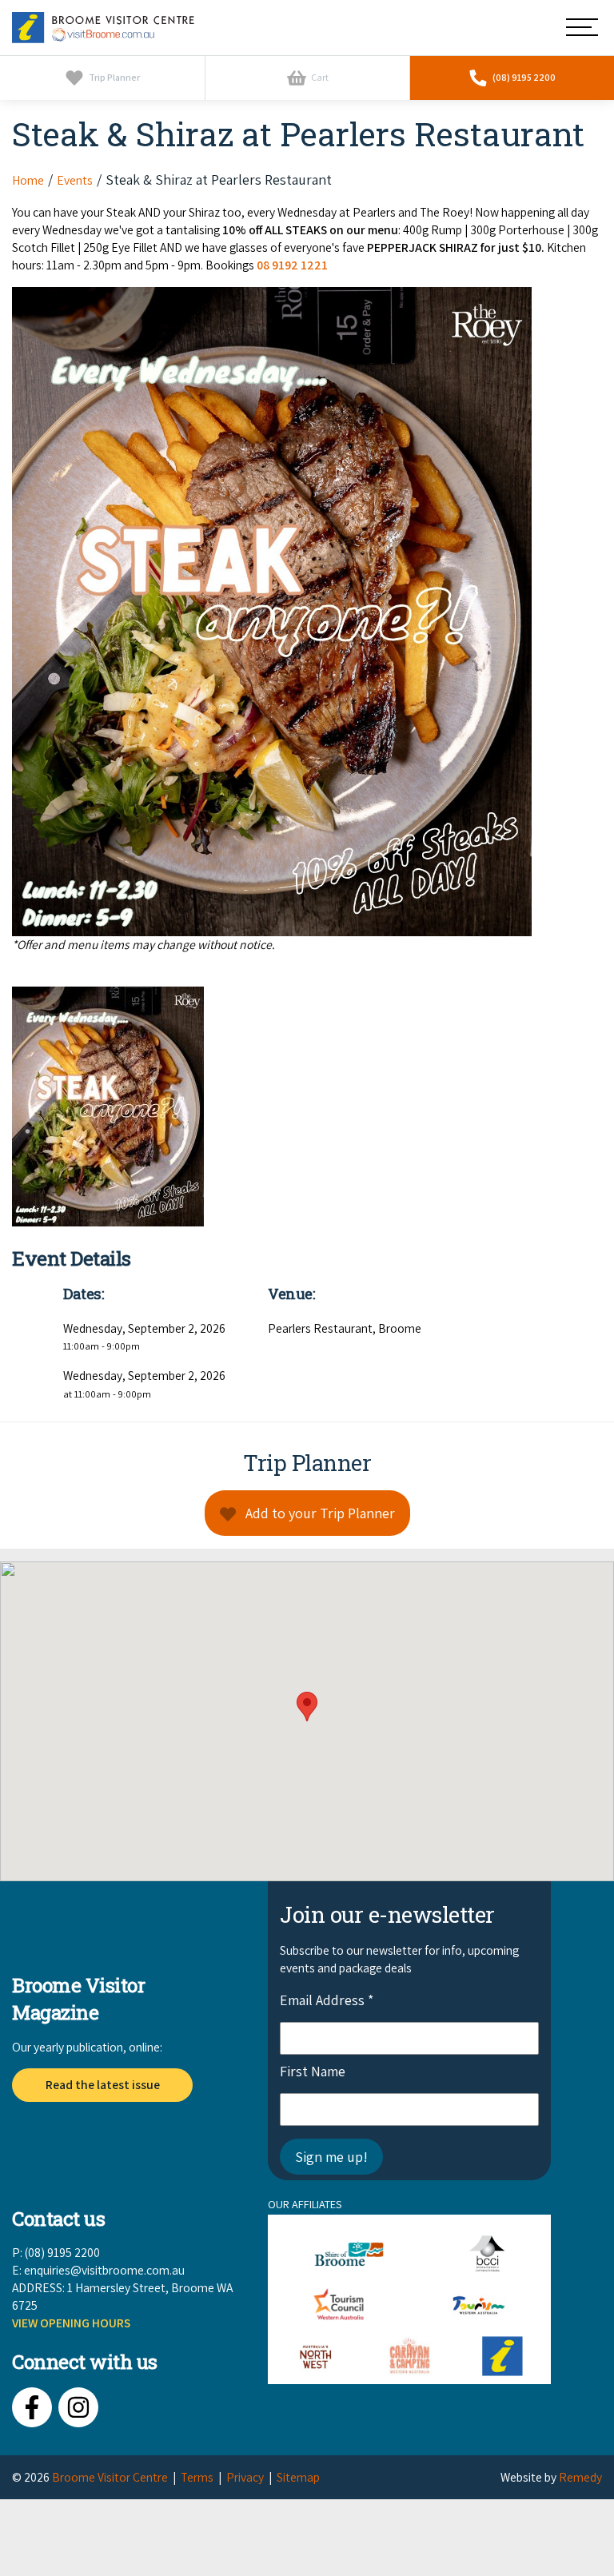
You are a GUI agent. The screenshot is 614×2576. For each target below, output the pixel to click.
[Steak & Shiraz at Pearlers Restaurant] (307, 1107)
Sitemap (298, 2477)
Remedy (580, 2477)
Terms (197, 2477)
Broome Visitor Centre (110, 2477)
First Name (313, 2071)
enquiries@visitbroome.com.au (104, 2270)
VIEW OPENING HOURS (71, 2323)
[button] (307, 1707)
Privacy (245, 2477)
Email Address (327, 2000)
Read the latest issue (103, 2084)
